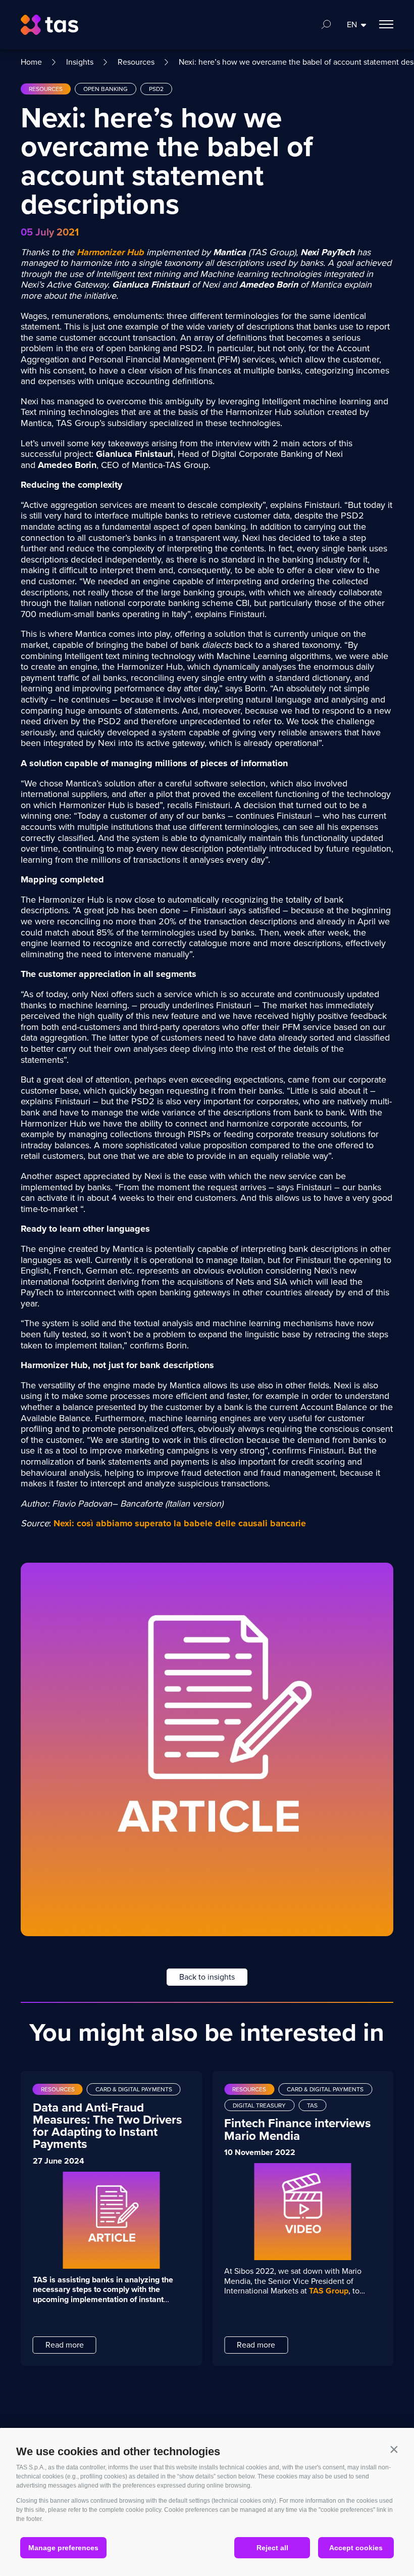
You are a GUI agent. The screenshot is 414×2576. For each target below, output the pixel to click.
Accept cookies (356, 2548)
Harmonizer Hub (110, 252)
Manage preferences (63, 2548)
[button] (394, 2449)
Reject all (272, 2548)
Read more (65, 2345)
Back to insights (207, 1977)
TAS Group (329, 2291)
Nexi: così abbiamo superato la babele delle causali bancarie (180, 1523)
